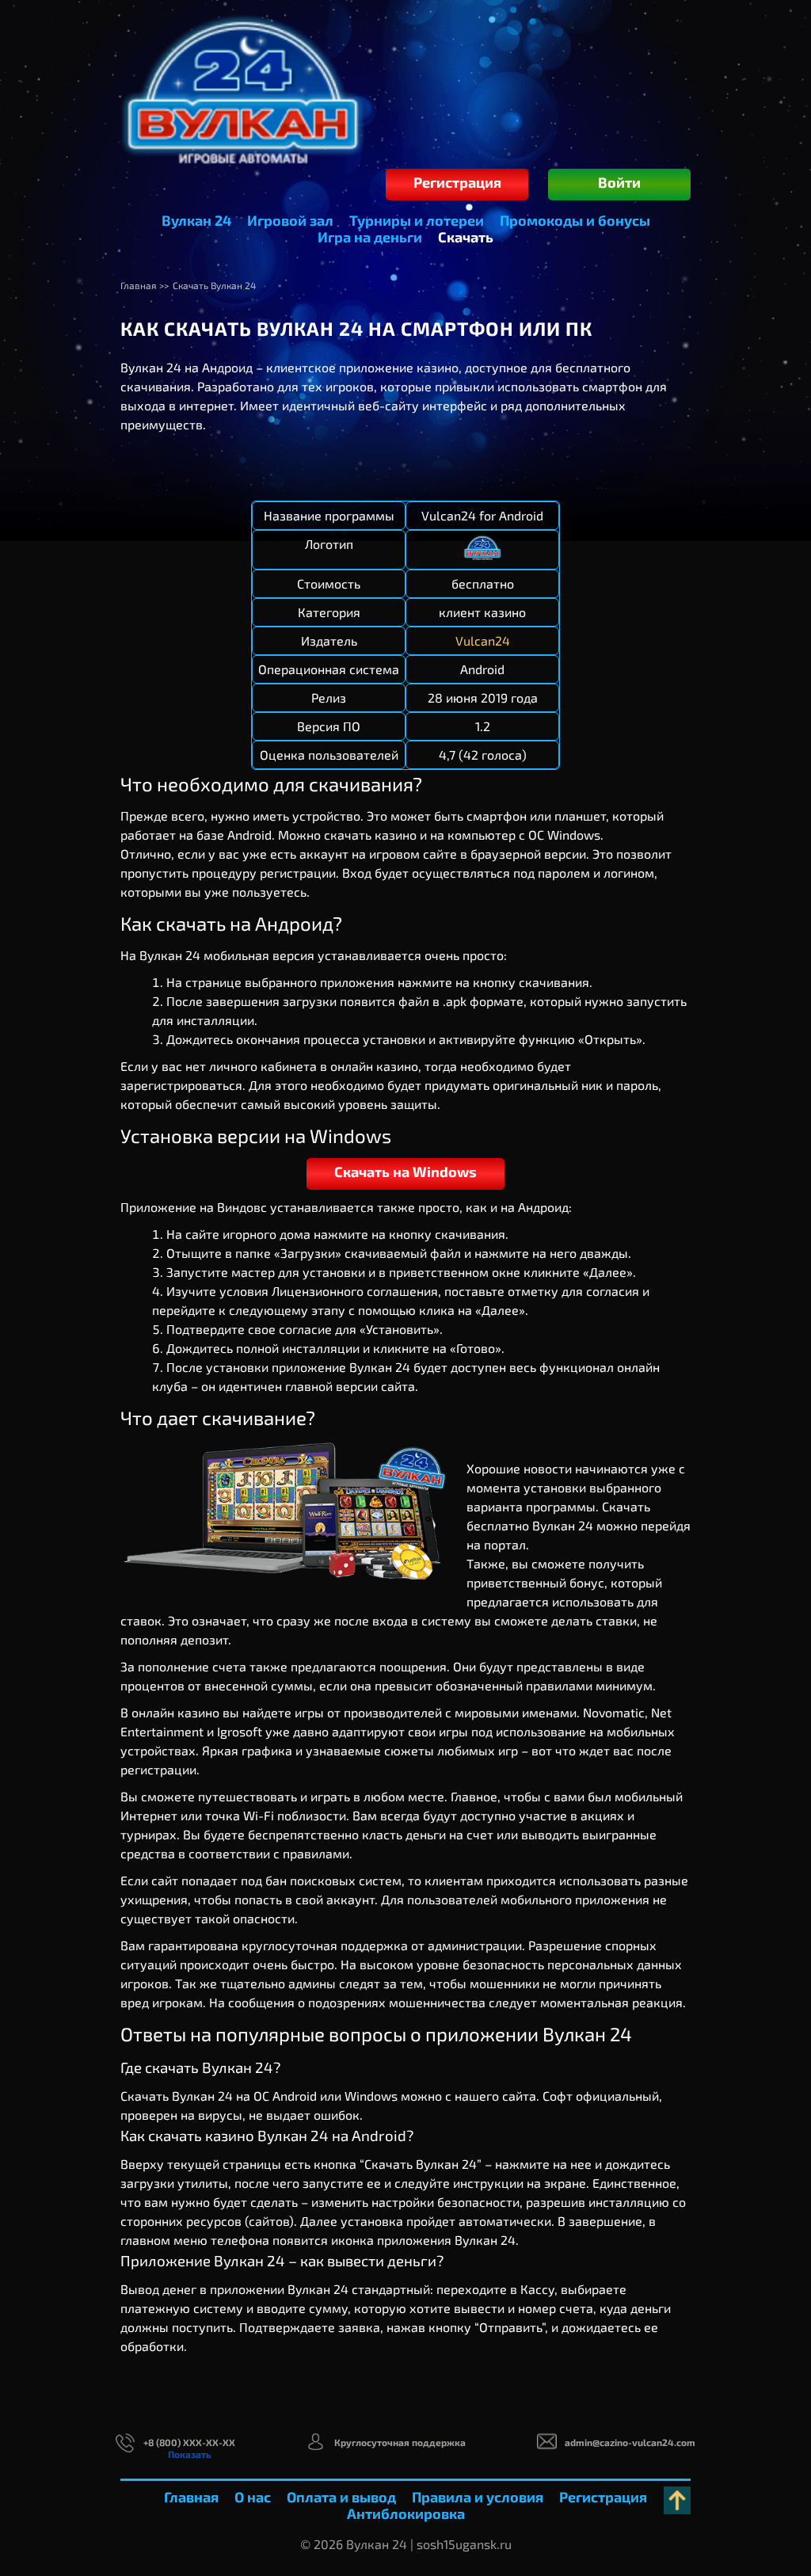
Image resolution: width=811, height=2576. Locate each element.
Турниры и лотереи (417, 220)
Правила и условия (478, 2497)
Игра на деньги (370, 237)
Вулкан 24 (196, 220)
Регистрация (457, 182)
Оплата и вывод (341, 2497)
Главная (191, 2497)
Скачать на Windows (405, 1172)
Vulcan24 (483, 640)
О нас (253, 2497)
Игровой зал (290, 220)
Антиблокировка (406, 2513)
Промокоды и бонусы (575, 220)
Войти (619, 182)
